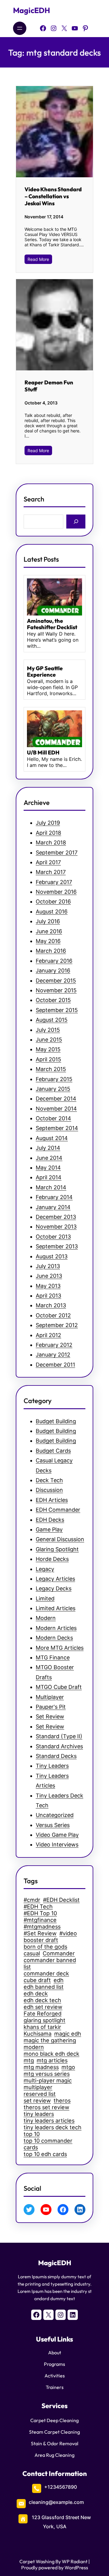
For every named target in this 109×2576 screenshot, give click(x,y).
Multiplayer (50, 1697)
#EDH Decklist (61, 1900)
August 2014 (52, 1138)
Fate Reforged (43, 2013)
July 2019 (48, 823)
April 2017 (48, 862)
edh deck (36, 1993)
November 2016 (56, 892)
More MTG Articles (60, 1648)
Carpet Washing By (40, 2561)
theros (62, 2100)
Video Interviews (57, 1844)
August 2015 (52, 1020)
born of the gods (45, 1947)
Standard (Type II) (59, 1736)
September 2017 (57, 853)
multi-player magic (48, 2080)
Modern (46, 1618)
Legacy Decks (54, 1588)
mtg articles (52, 2060)
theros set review (46, 2107)
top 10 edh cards (45, 2154)
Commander (59, 1953)
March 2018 (51, 842)
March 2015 (51, 1069)
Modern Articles (56, 1628)
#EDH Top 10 (40, 1913)
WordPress (76, 2567)
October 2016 (53, 901)
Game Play (49, 1529)
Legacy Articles (55, 1579)
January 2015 (53, 1089)
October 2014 (53, 1118)
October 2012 (53, 1315)
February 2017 (54, 882)
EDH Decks (50, 1520)
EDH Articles (52, 1500)
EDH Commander (58, 1510)
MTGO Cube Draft (59, 1687)
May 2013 (48, 1286)
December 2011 (55, 1365)
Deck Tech (49, 1480)
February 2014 (54, 1197)
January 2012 (53, 1355)
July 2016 (48, 921)
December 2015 (56, 981)
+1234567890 (61, 2487)
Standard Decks (56, 1756)
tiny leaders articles (49, 2120)
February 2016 (54, 961)
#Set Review (40, 1933)
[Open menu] (20, 28)
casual (32, 1953)
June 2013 (49, 1276)
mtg (29, 2060)
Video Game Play (57, 1835)
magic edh (68, 2033)
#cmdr (32, 1900)
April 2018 (48, 833)
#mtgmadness (42, 1926)
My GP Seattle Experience (45, 672)
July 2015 (48, 1030)
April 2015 (48, 1059)
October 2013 (53, 1237)
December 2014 (56, 1099)
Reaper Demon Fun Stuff (49, 386)
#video (68, 1933)
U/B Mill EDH (43, 753)
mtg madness (41, 2067)
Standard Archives (59, 1746)
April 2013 (48, 1296)
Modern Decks (54, 1638)
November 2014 (56, 1109)
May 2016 (48, 941)
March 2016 (51, 951)
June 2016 (49, 931)
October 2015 (53, 1000)
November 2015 (56, 990)
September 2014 (57, 1128)
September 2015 (57, 1010)
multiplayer (38, 2087)
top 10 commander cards (48, 2144)
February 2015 (54, 1079)
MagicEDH (31, 10)
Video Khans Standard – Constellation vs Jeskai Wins (53, 196)
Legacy (45, 1569)
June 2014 (49, 1158)
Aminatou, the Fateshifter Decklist (52, 624)
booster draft (41, 1940)
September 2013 (57, 1246)
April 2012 (48, 1335)
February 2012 (54, 1345)
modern (34, 2047)
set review (37, 2100)
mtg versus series (47, 2074)
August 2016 (52, 912)
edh (59, 1980)
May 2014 (48, 1168)
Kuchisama (38, 2033)
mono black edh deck (51, 2054)
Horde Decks (52, 1559)
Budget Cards (53, 1451)
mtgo (68, 2067)
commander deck (46, 1973)
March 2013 (51, 1305)
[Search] (76, 521)
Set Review (50, 1716)
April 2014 (49, 1177)
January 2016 (53, 971)
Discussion (49, 1490)
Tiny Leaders (52, 1766)
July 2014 (48, 1148)
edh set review (43, 2007)
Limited (45, 1598)
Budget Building (56, 1421)
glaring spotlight (45, 2020)
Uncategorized (55, 1815)
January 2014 (53, 1207)
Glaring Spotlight (57, 1549)
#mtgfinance (40, 1920)
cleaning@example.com (56, 2502)
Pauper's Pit (51, 1707)
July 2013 (48, 1266)
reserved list (40, 2094)
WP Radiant (74, 2561)
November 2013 (56, 1227)
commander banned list (50, 1963)
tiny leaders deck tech (53, 2127)
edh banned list (44, 1987)
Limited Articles (56, 1608)
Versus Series (53, 1825)
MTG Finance (53, 1657)
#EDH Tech (38, 1906)
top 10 (32, 2134)
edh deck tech (42, 2000)
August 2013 (52, 1256)
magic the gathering (50, 2040)
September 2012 (57, 1325)
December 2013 (56, 1217)
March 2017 (51, 872)
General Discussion (60, 1539)
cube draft (37, 1980)
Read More (38, 259)
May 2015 (48, 1049)
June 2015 (49, 1040)
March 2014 (51, 1187)
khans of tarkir (42, 2027)
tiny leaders (39, 2114)
